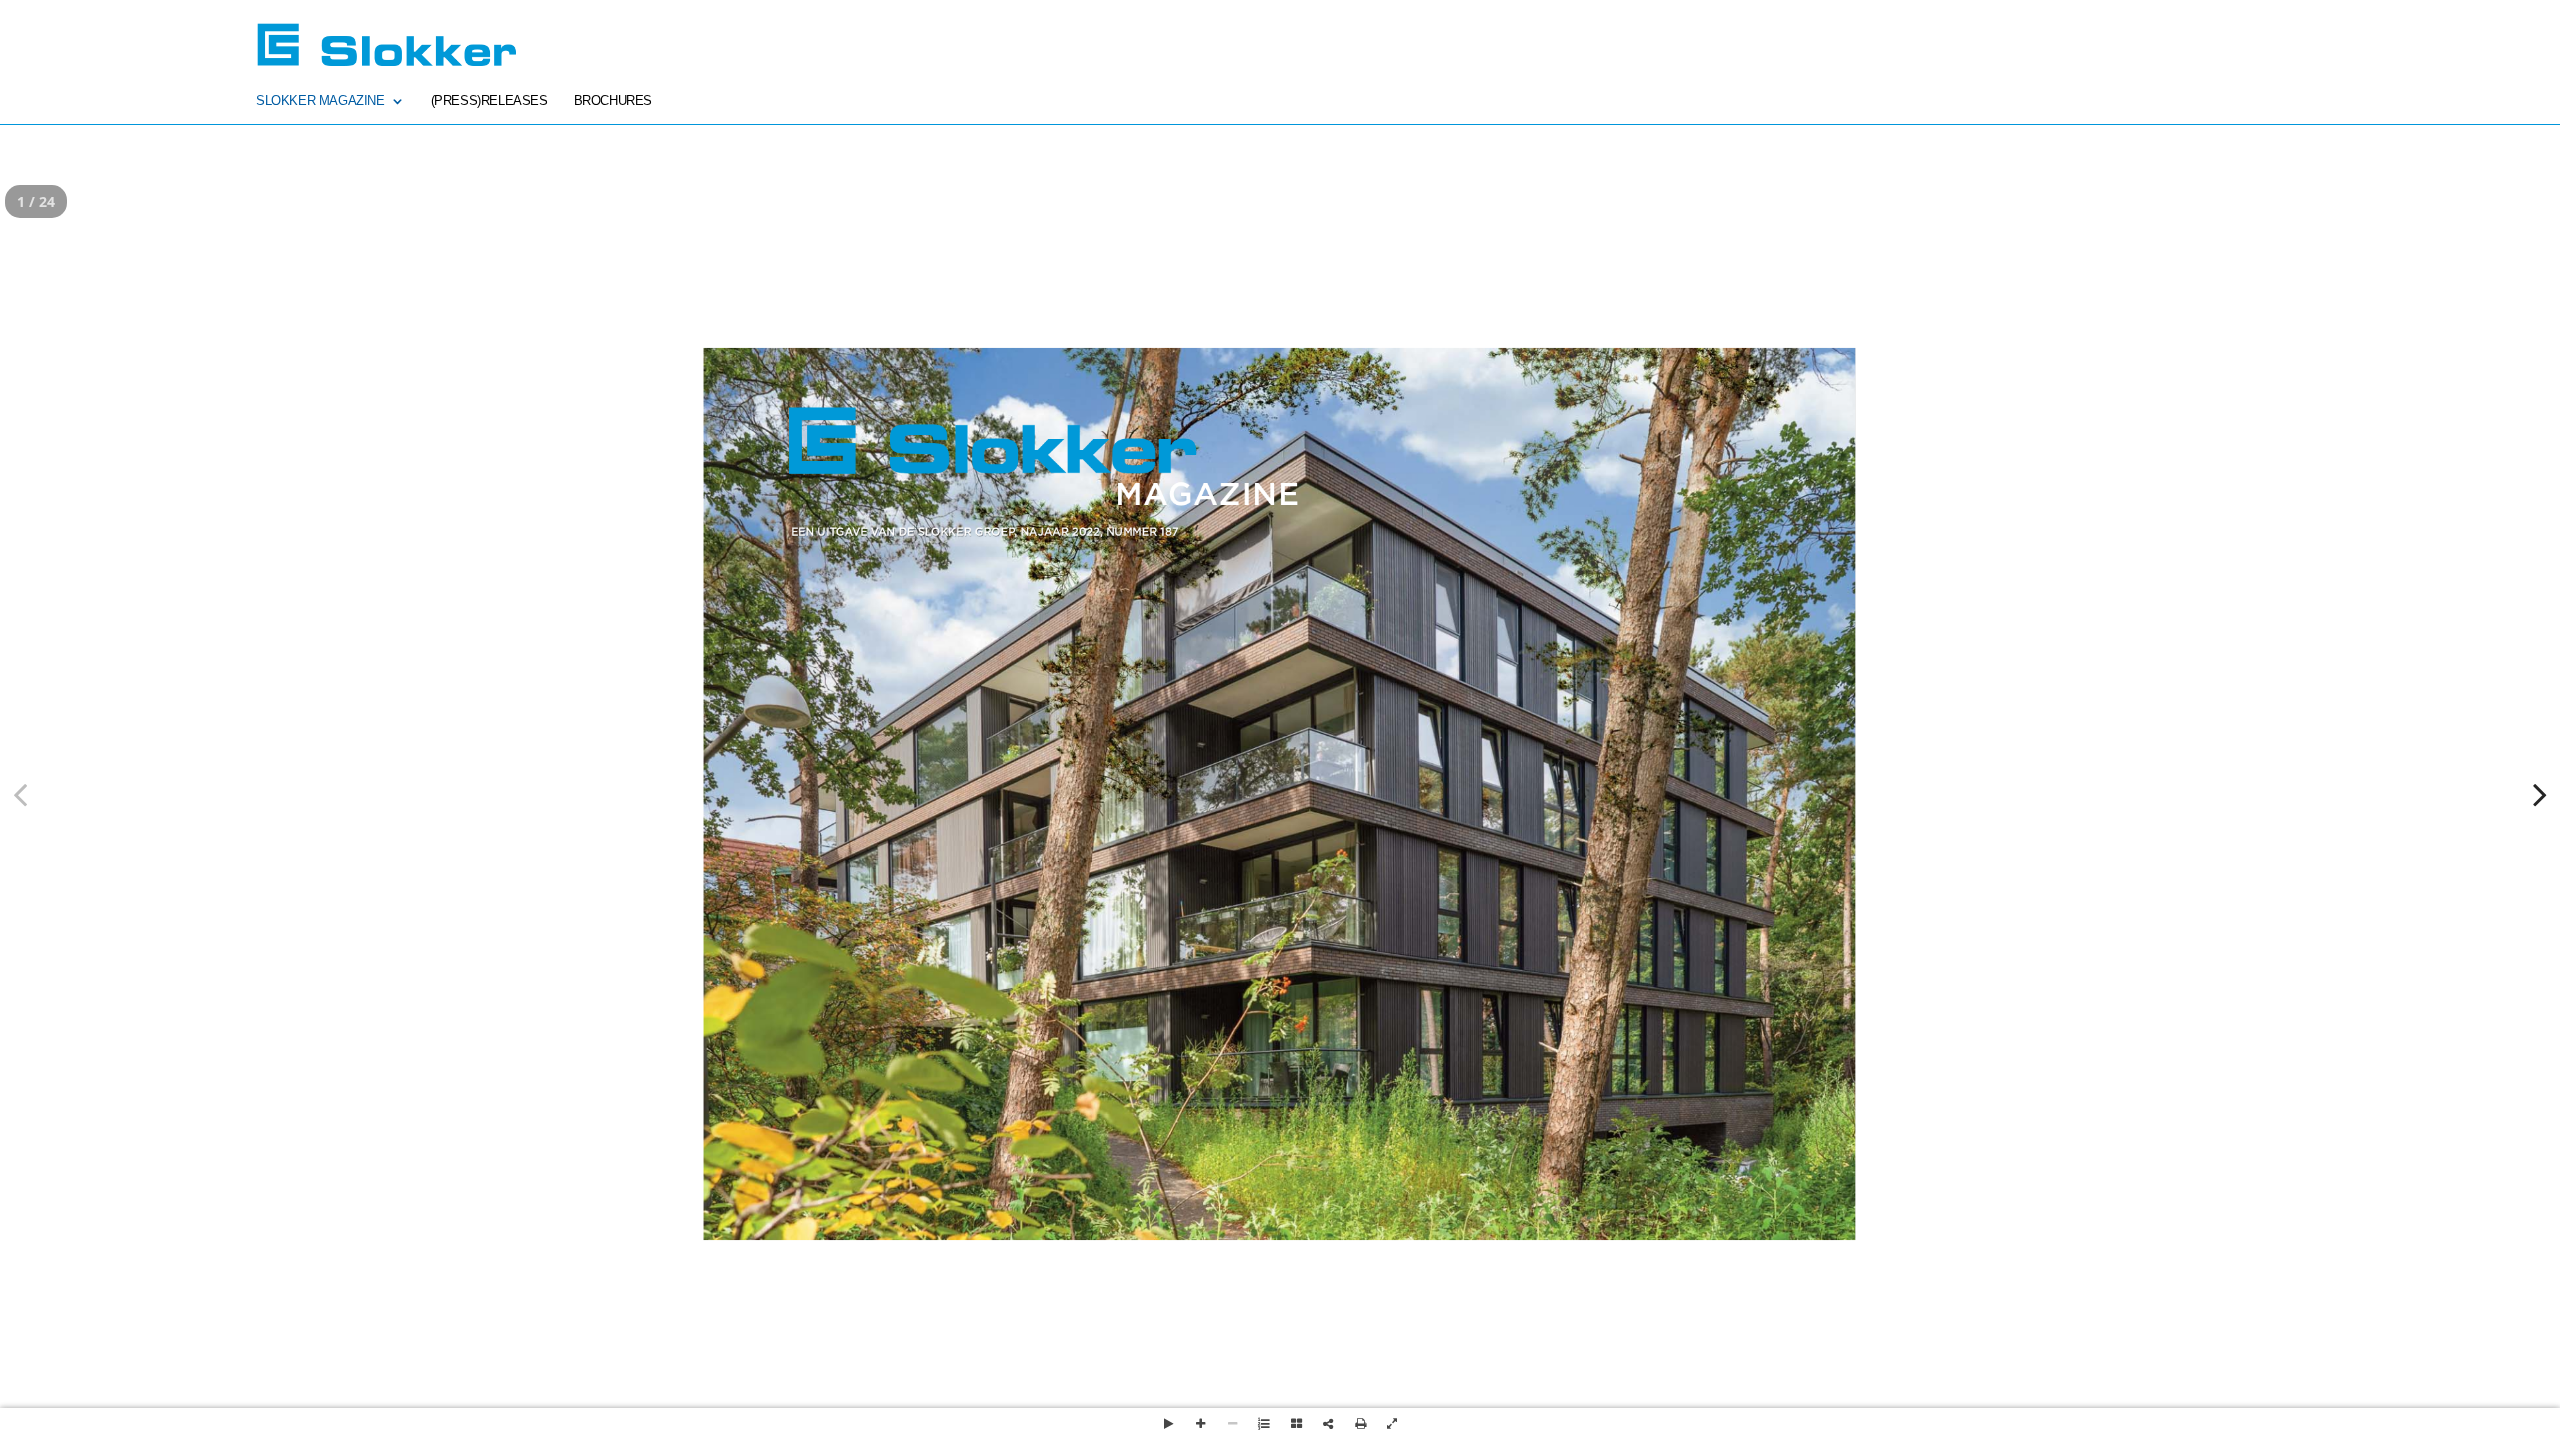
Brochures (613, 101)
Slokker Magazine (320, 101)
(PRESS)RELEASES (489, 101)
